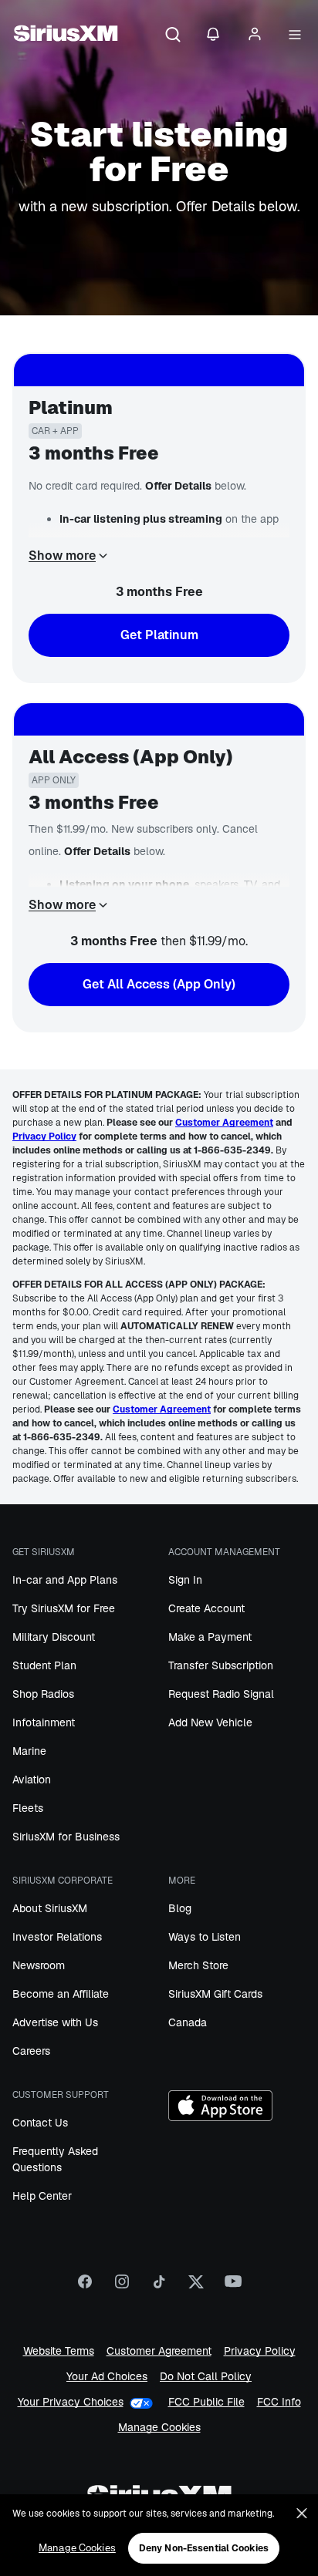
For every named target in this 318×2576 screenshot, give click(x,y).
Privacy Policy (260, 2351)
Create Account (206, 1608)
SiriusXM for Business (66, 1837)
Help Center (42, 2196)
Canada (188, 2022)
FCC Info (279, 2402)
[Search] (173, 35)
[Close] (302, 2514)
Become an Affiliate (61, 1994)
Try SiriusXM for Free (64, 1608)
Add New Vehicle (210, 1722)
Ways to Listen (205, 1937)
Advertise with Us (55, 2022)
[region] (159, 2535)
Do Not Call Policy (206, 2377)
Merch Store (198, 1965)
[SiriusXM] (66, 35)
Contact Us (40, 2123)
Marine (29, 1751)
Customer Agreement (159, 2351)
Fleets (28, 1808)
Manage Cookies (159, 2428)
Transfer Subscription (221, 1665)
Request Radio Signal (221, 1694)
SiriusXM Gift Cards (215, 1994)
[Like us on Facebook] (85, 2287)
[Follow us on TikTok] (159, 2287)
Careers (31, 2051)
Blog (180, 1908)
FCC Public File (206, 2402)
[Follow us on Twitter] (196, 2287)
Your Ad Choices (107, 2377)
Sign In (185, 1580)
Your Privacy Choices (71, 2402)
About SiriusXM (50, 1908)
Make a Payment (210, 1637)
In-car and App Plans (65, 1580)
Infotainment (44, 1722)
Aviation (32, 1780)
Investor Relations (57, 1937)
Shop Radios (43, 1694)
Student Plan (44, 1665)
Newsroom (39, 1965)
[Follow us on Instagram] (122, 2287)
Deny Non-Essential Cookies (204, 2548)
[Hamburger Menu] (295, 35)
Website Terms (59, 2351)
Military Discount (54, 1637)
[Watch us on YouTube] (233, 2287)
